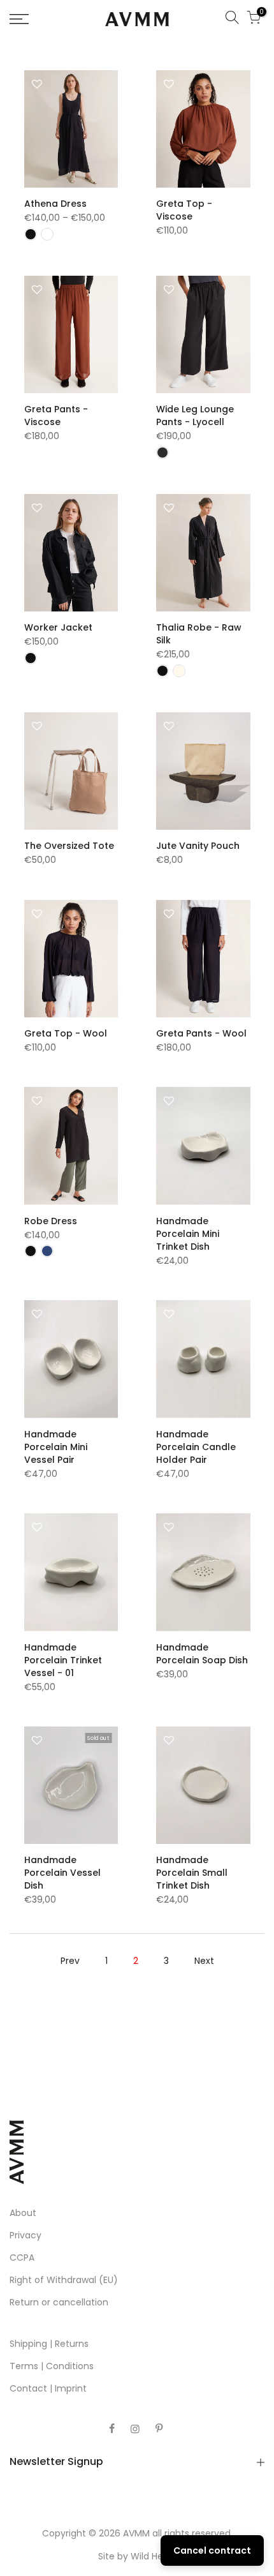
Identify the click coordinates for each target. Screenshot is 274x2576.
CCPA (22, 2258)
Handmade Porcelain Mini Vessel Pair (56, 1447)
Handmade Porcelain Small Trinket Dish (192, 1873)
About (23, 2213)
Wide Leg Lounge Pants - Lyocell (195, 416)
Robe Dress (51, 1221)
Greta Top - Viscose (184, 210)
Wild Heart (153, 2556)
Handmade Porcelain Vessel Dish (62, 1873)
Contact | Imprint (48, 2388)
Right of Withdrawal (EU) (64, 2280)
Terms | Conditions (52, 2366)
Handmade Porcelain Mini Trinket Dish (188, 1234)
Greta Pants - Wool (201, 1033)
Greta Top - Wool (66, 1033)
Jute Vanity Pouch (198, 846)
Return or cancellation (59, 2302)
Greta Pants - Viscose (56, 416)
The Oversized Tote (69, 846)
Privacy (25, 2235)
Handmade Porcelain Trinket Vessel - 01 (63, 1660)
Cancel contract (212, 2550)
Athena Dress (55, 204)
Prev (70, 1961)
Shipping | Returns (49, 2344)
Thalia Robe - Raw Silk (199, 634)
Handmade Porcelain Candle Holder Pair (196, 1447)
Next (204, 1961)
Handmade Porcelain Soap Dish (202, 1654)
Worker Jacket (58, 627)
